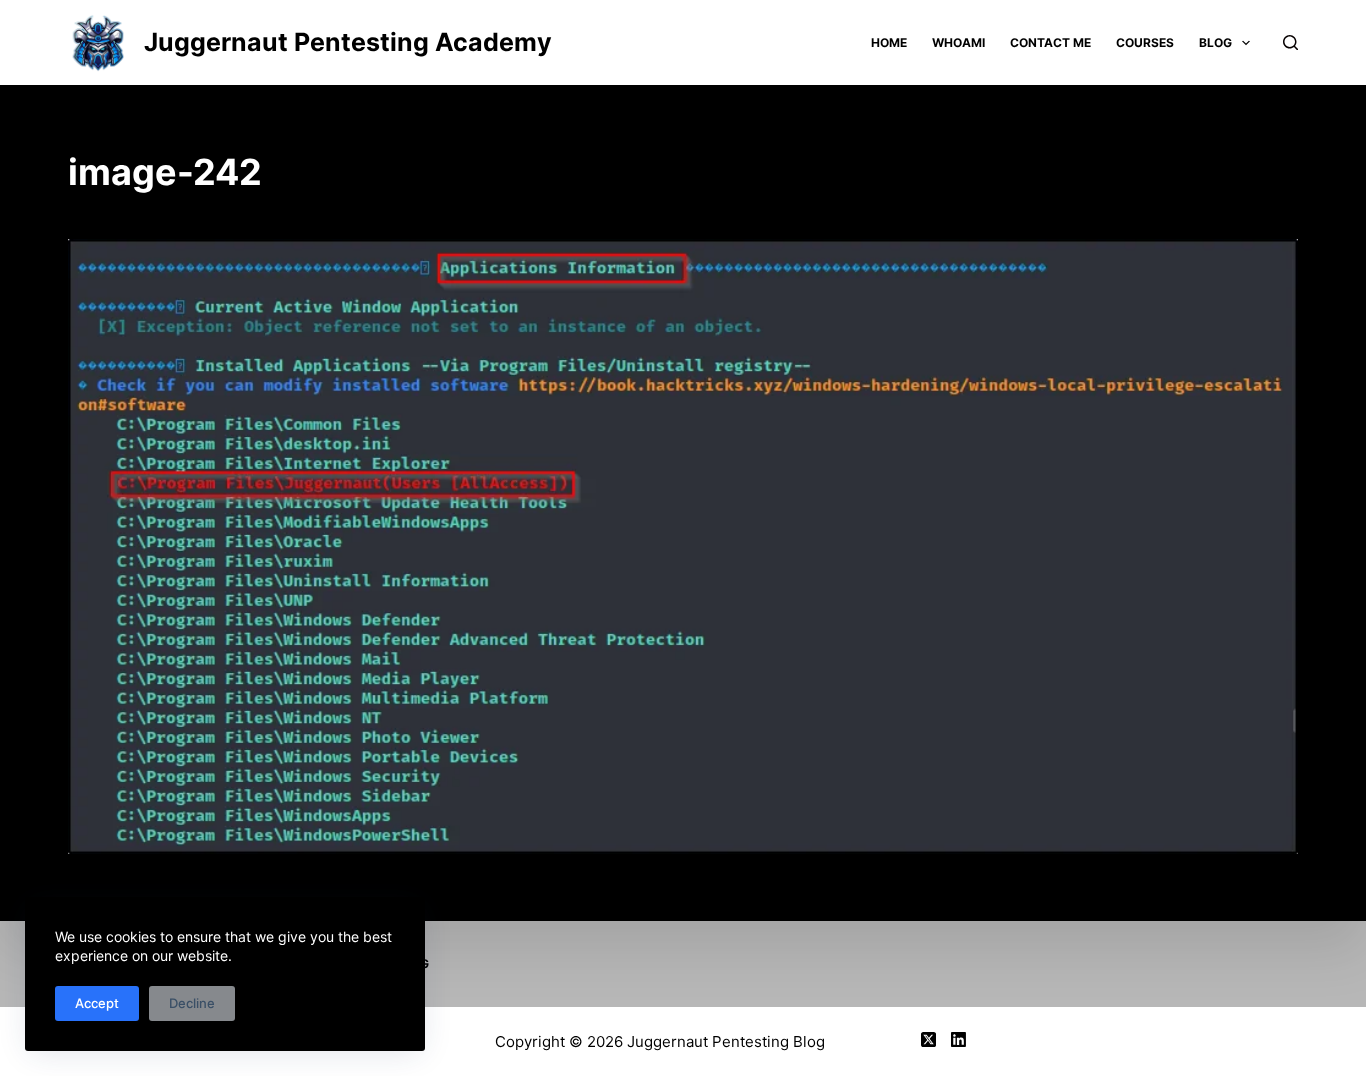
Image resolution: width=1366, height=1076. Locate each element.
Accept (97, 1003)
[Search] (1290, 42)
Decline (192, 1003)
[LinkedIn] (958, 1039)
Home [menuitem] (889, 42)
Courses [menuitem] (1145, 42)
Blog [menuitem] (1215, 42)
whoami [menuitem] (958, 42)
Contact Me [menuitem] (1050, 42)
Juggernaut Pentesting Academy (348, 42)
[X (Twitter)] (928, 1039)
